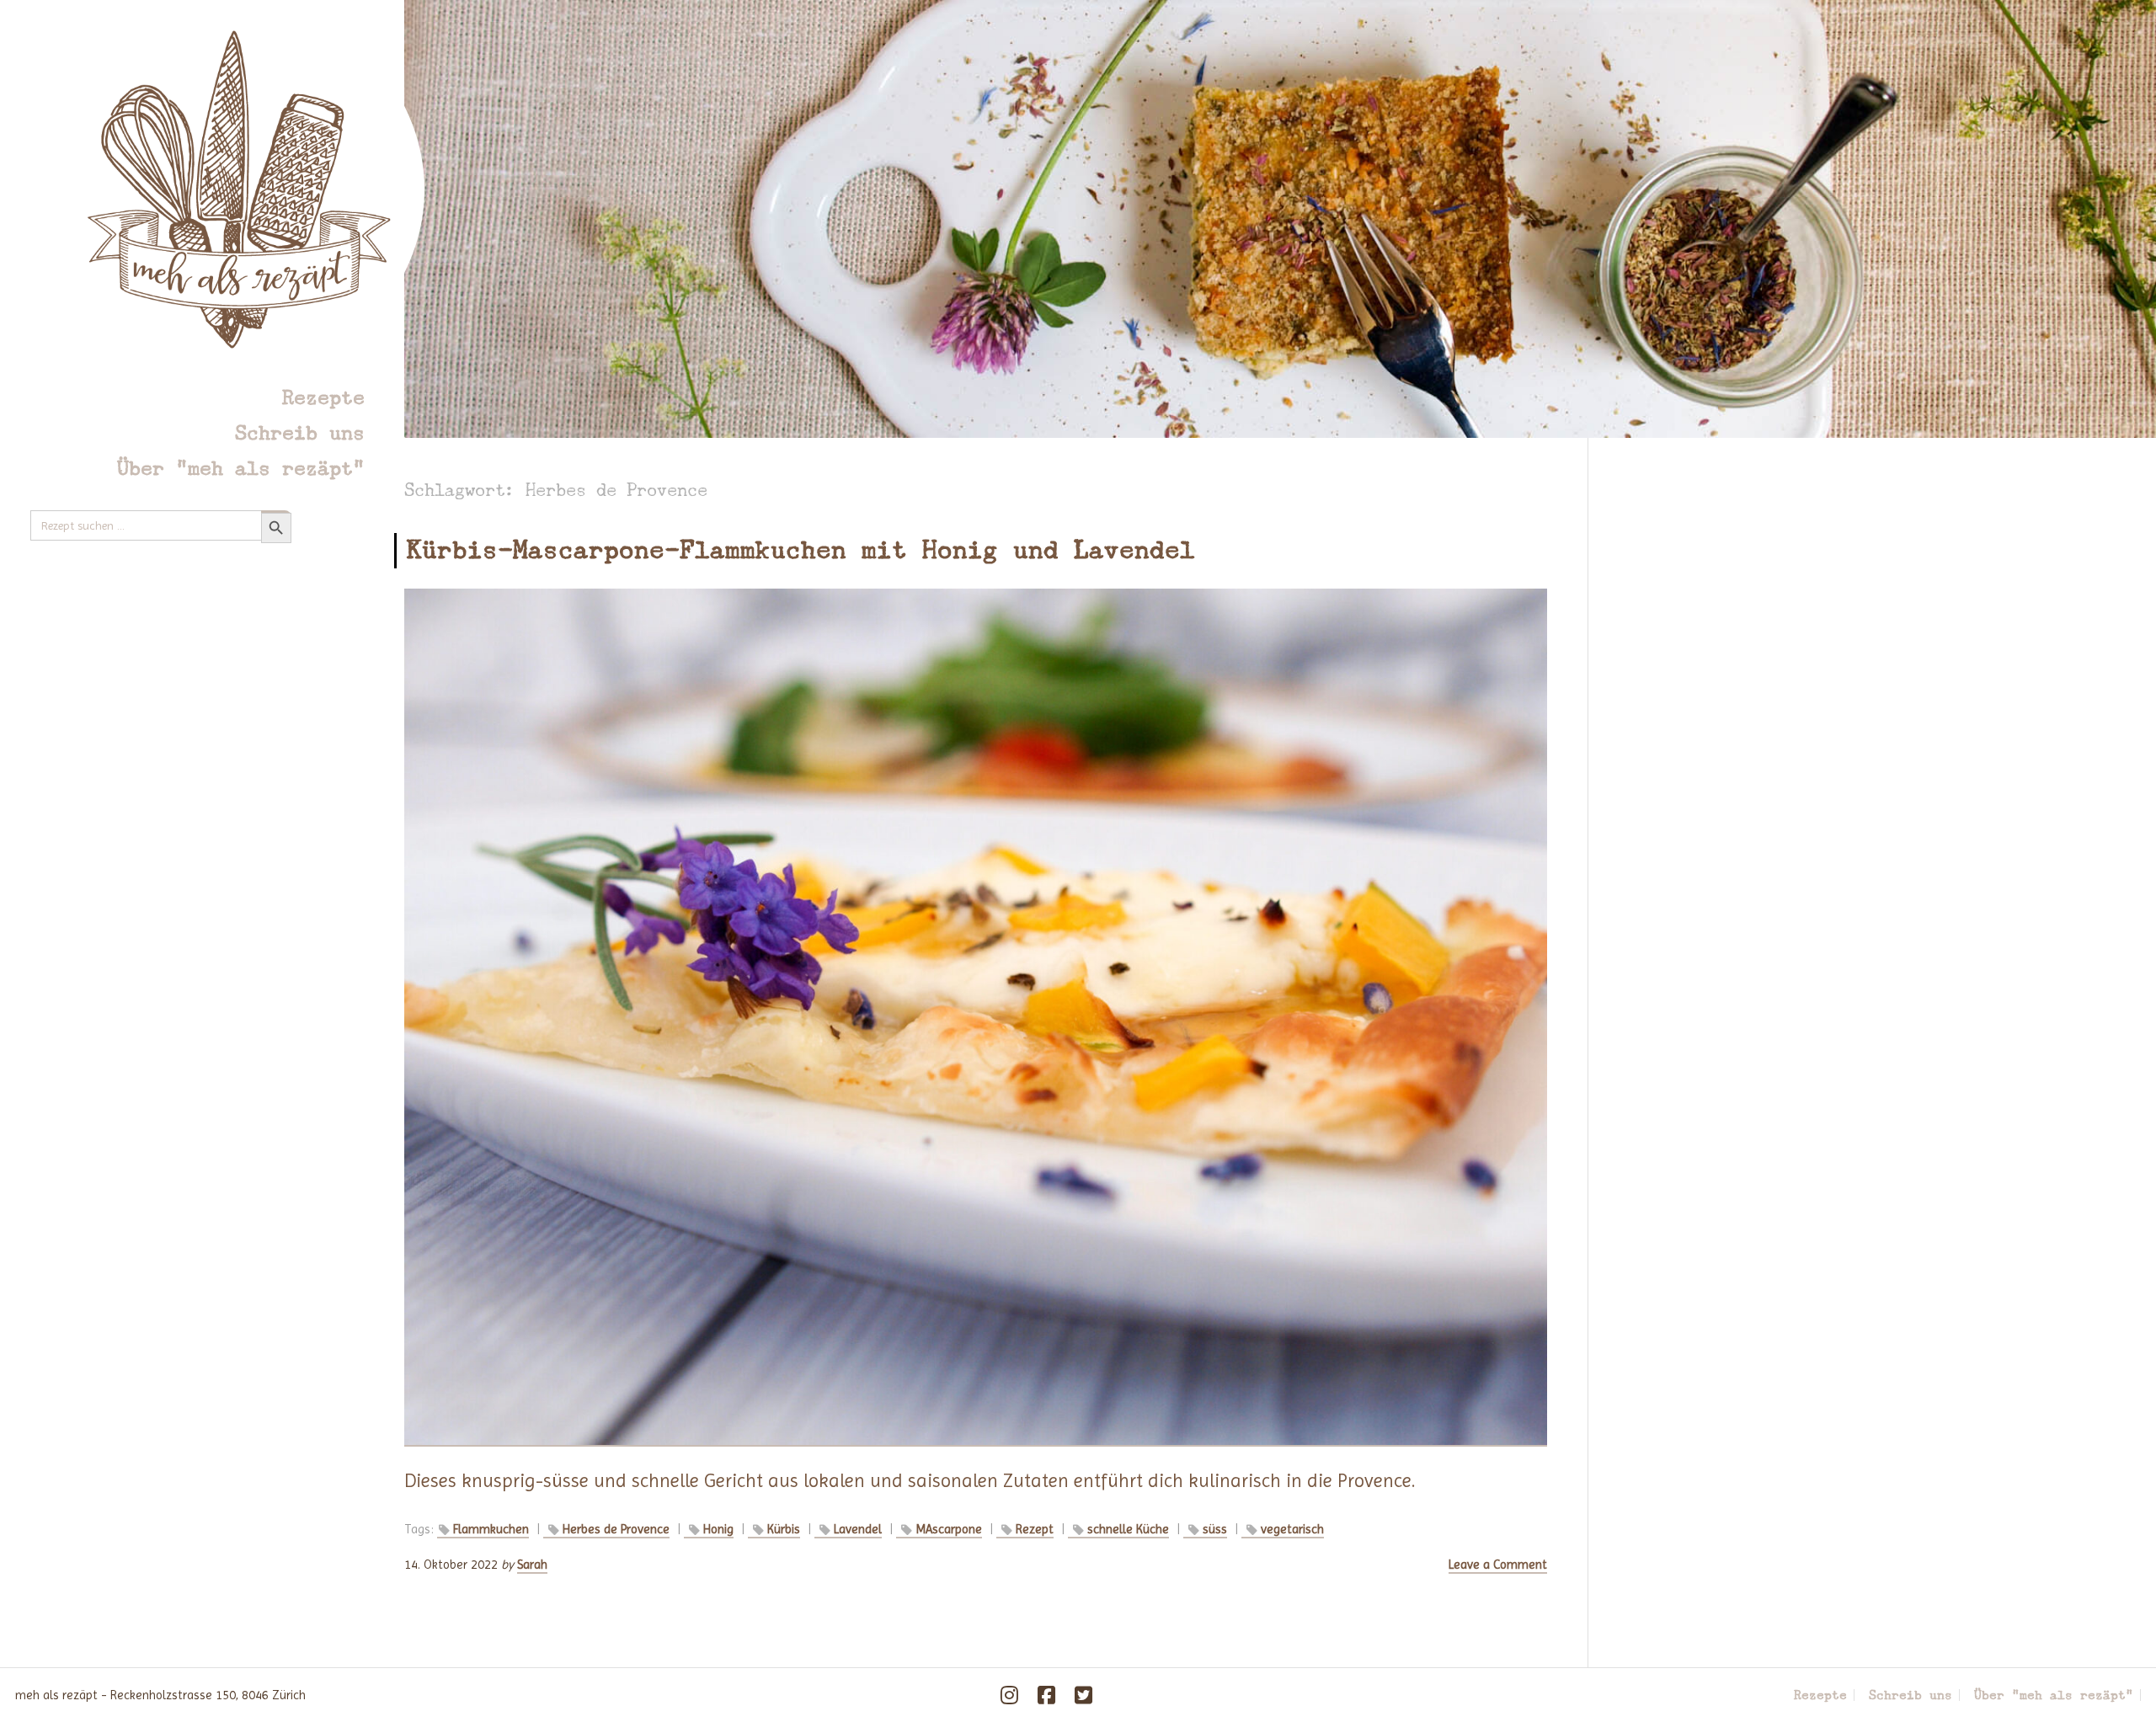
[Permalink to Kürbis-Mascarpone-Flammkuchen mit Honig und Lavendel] (976, 1018)
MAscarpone (949, 1529)
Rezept (1035, 1529)
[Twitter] (1084, 1695)
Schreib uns (300, 432)
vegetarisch (1292, 1529)
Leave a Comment (1498, 1565)
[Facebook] (1047, 1695)
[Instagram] (1010, 1695)
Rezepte (323, 397)
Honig (718, 1529)
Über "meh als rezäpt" (241, 468)
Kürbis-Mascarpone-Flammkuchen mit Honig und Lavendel (801, 550)
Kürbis (784, 1529)
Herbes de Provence (616, 1529)
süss (1215, 1529)
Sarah (532, 1565)
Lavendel (858, 1529)
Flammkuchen (491, 1529)
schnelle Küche (1128, 1529)
